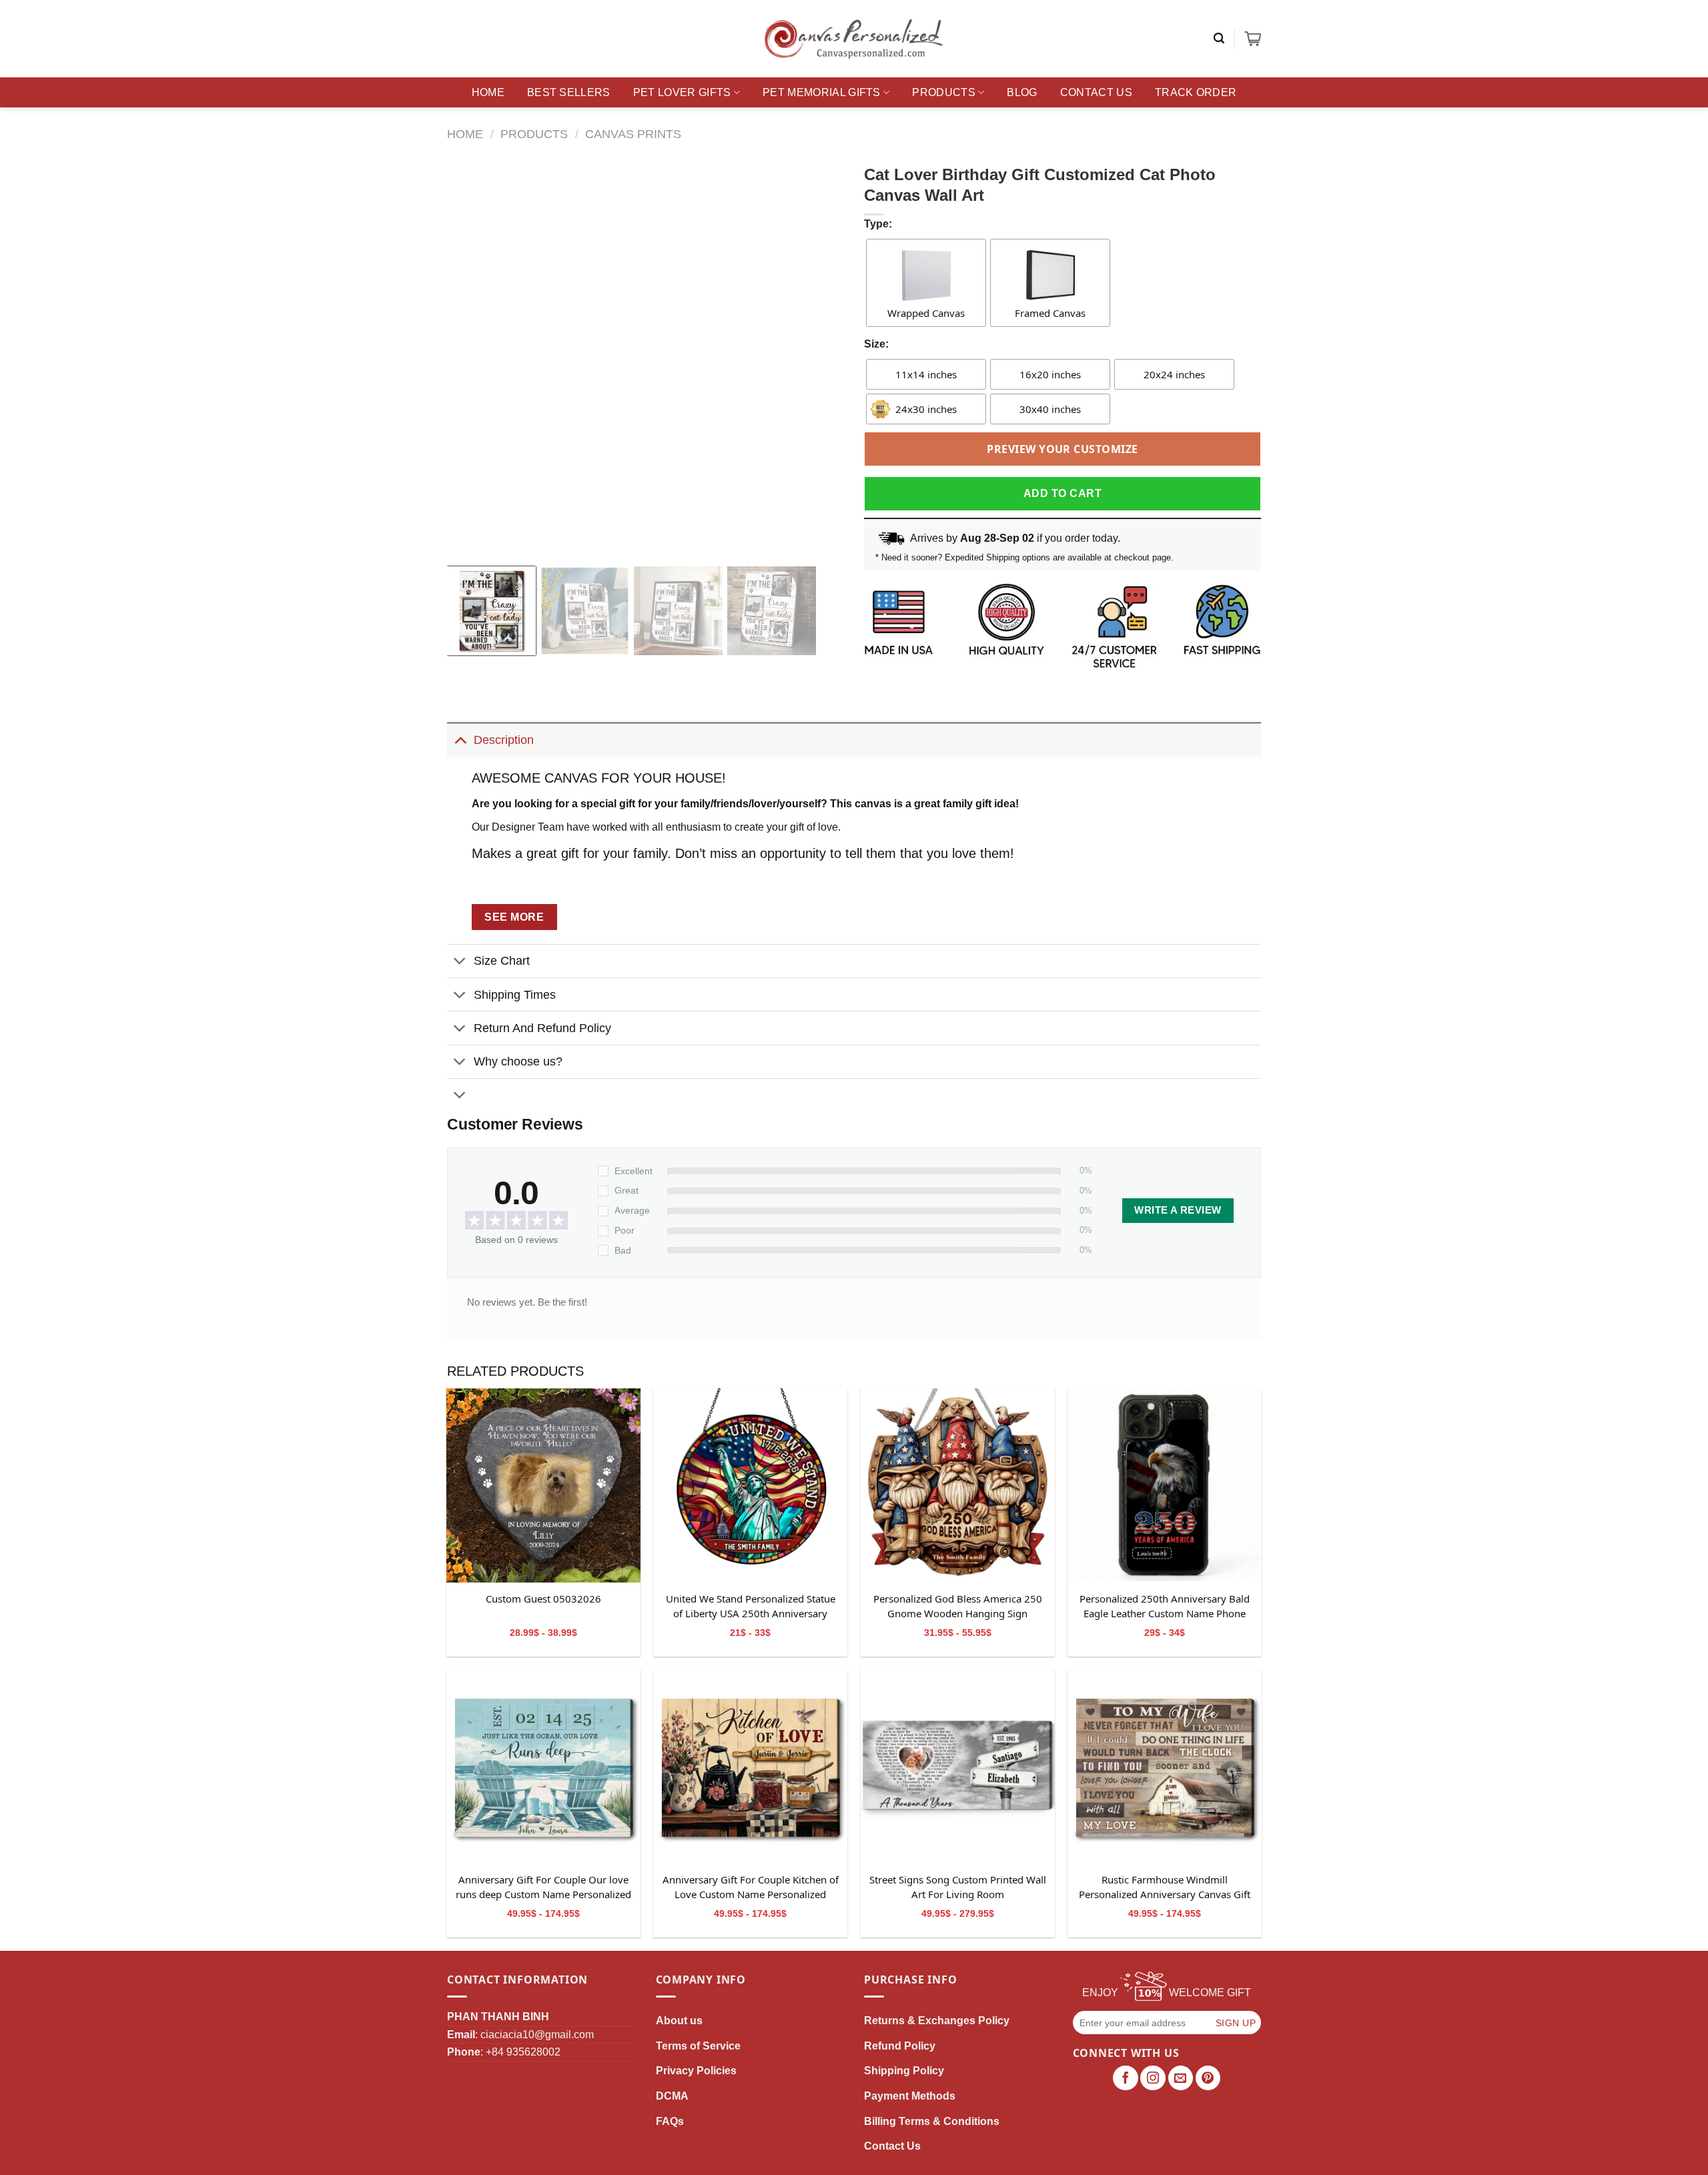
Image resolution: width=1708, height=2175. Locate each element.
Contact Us (1096, 92)
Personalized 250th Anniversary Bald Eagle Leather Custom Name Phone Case (1165, 1607)
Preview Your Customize (1062, 449)
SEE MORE (514, 917)
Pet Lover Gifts (682, 92)
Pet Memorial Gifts (822, 92)
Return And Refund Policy (542, 1028)
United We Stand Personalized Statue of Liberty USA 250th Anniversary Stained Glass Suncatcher (751, 1607)
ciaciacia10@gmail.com (537, 2035)
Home (488, 92)
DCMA (672, 2096)
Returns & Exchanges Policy (937, 2021)
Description (504, 740)
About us (679, 2021)
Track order (1196, 92)
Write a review (1178, 1210)
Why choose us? (518, 1061)
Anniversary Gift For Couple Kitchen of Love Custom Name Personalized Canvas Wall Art (751, 1887)
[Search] (1219, 38)
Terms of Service (698, 2046)
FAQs (670, 2121)
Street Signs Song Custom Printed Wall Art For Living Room (958, 1887)
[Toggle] (460, 740)
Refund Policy (900, 2046)
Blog (1022, 92)
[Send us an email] (1181, 2078)
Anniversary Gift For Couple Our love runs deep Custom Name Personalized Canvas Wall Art (543, 1887)
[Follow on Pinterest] (1208, 2078)
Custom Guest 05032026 (543, 1599)
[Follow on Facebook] (1126, 2078)
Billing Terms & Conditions (932, 2121)
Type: (878, 224)
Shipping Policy (904, 2071)
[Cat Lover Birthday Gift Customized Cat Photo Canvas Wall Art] (543, 1485)
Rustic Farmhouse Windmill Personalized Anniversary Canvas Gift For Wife (1165, 1887)
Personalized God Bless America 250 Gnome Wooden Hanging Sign (958, 1606)
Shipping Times (515, 995)
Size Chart (502, 961)
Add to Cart (1062, 493)
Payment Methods (910, 2096)
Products (944, 92)
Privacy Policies (696, 2071)
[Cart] (1253, 39)
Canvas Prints (633, 134)
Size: (876, 344)
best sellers (569, 92)
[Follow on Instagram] (1153, 2078)
